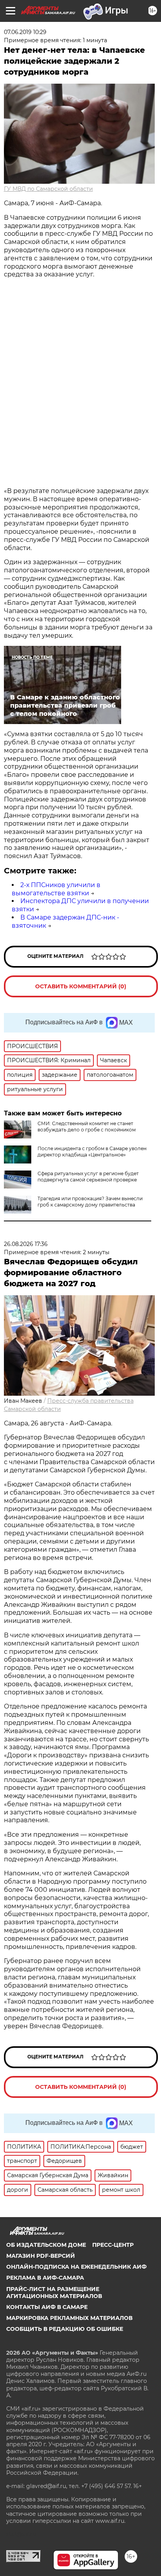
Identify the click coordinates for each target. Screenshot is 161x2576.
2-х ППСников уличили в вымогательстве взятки (56, 889)
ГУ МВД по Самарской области (48, 189)
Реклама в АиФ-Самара (45, 2278)
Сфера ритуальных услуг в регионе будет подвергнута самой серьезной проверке (88, 1177)
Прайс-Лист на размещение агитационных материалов (54, 2293)
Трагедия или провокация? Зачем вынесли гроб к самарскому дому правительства (90, 1202)
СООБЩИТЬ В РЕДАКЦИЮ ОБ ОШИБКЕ (65, 2329)
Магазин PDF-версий (41, 2256)
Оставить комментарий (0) (81, 986)
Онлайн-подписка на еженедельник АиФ (76, 2267)
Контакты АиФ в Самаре (47, 2307)
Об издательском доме (46, 2245)
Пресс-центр (113, 2245)
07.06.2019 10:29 (25, 32)
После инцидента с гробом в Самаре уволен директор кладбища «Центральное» (92, 1152)
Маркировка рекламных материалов (69, 2318)
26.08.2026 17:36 (26, 1244)
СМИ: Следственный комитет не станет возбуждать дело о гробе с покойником (87, 1127)
